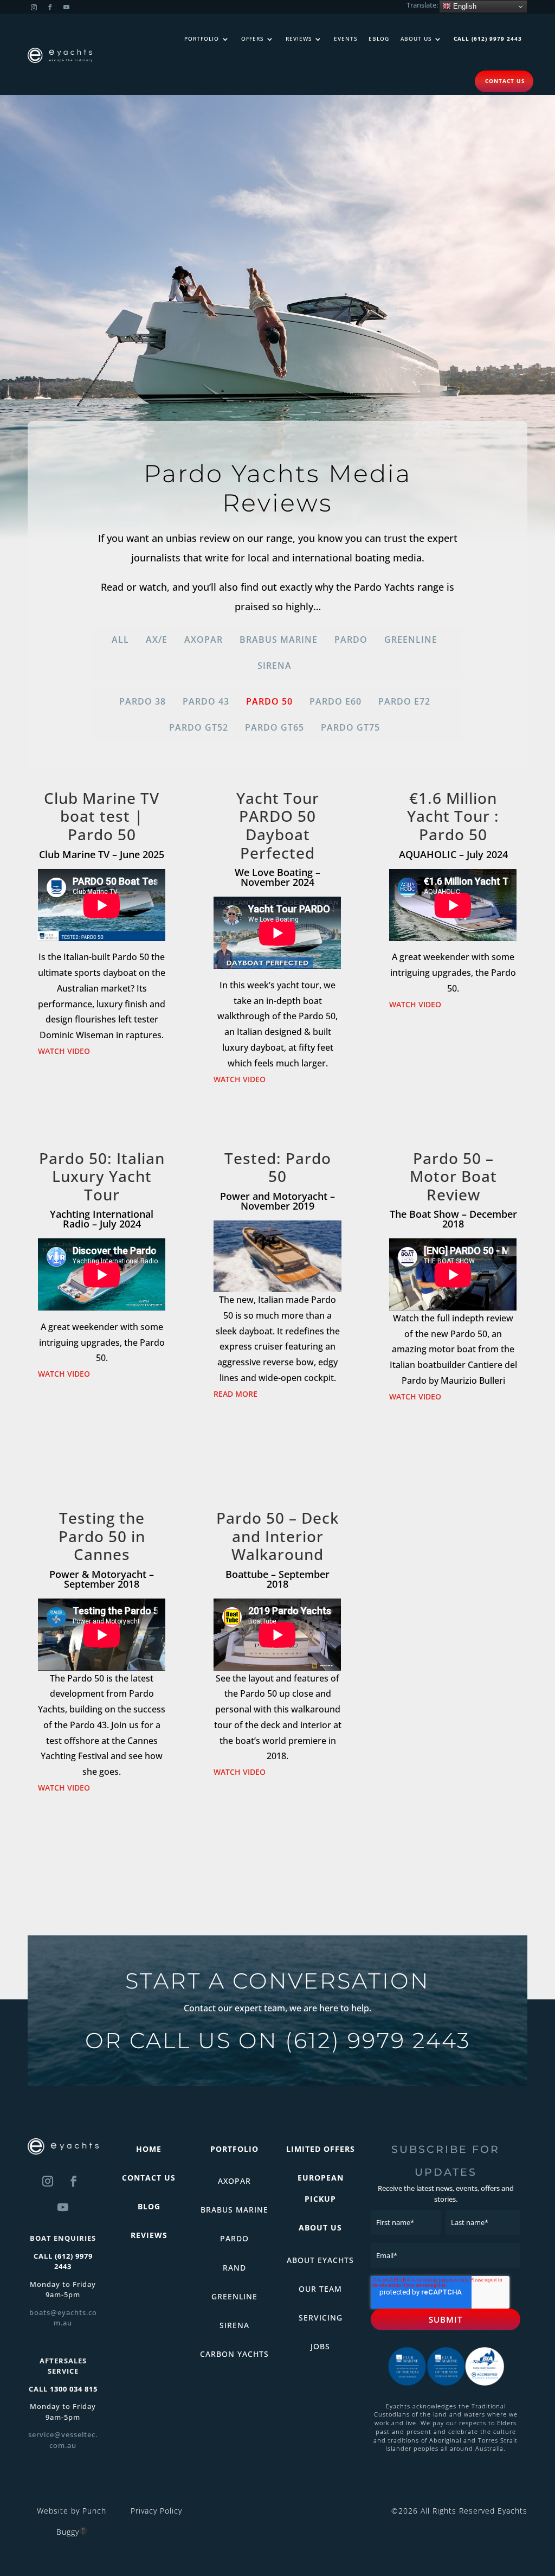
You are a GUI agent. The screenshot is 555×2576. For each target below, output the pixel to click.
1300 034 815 (74, 2389)
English (464, 6)
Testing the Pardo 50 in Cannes (102, 1536)
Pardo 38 (143, 701)
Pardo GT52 (199, 727)
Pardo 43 (206, 701)
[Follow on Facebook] (50, 8)
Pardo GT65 (275, 727)
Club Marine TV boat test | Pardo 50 (102, 816)
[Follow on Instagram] (34, 8)
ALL (120, 640)
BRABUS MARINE (234, 2210)
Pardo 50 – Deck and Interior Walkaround (277, 1536)
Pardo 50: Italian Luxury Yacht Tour (102, 1176)
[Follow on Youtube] (66, 8)
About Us (416, 39)
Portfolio (202, 39)
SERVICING (321, 2318)
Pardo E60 (335, 701)
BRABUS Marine (279, 640)
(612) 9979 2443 (378, 2040)
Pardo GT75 (350, 727)
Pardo (351, 640)
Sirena (275, 666)
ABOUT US (320, 2227)
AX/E (157, 640)
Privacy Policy (156, 2511)
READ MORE (235, 1394)
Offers (252, 39)
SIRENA (234, 2325)
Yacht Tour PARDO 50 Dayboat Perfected (278, 825)
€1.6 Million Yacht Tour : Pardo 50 (453, 816)
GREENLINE (234, 2296)
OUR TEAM (320, 2289)
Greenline (411, 640)
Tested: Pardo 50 (278, 1167)
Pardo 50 (269, 701)
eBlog (379, 39)
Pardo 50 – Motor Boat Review (453, 1176)
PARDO (234, 2238)
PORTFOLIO (234, 2149)
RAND (234, 2268)
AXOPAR (234, 2181)
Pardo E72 (404, 701)
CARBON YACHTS (234, 2354)
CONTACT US (149, 2178)
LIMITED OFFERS (321, 2149)
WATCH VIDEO (64, 1051)
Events (346, 39)
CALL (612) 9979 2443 (488, 39)
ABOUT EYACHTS (320, 2260)
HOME (149, 2149)
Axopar (204, 640)
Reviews (299, 39)
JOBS (320, 2346)
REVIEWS (149, 2235)
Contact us (505, 81)
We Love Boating (274, 872)
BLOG (149, 2206)
